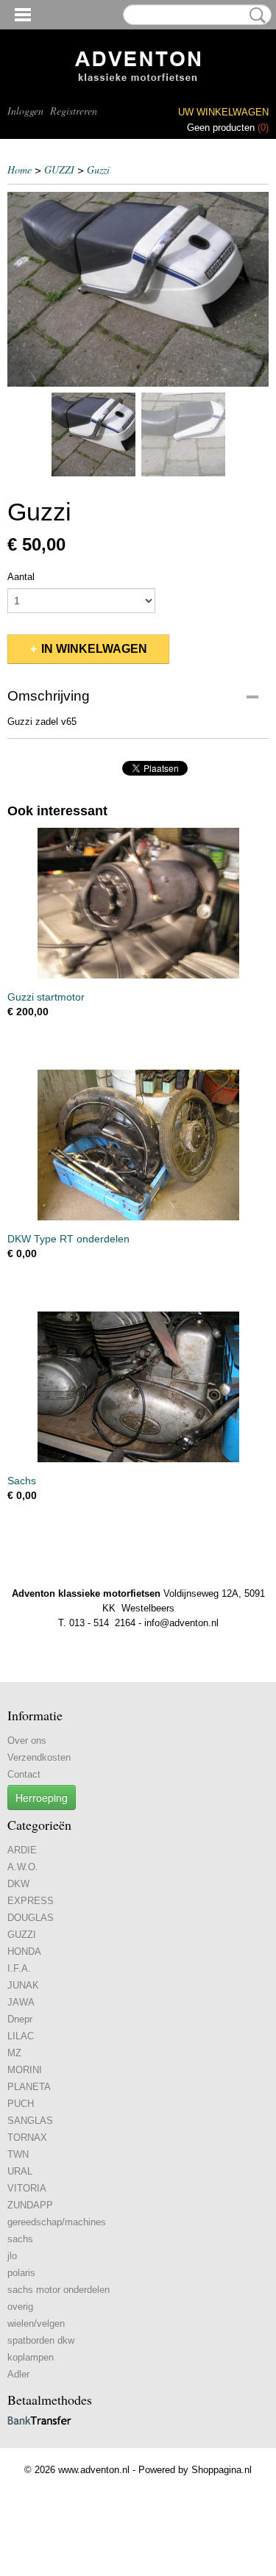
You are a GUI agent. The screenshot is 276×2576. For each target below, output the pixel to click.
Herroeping (42, 1797)
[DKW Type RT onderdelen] (138, 1145)
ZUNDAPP (30, 2205)
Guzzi (98, 169)
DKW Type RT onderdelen (68, 1239)
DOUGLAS (31, 1918)
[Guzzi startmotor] (138, 903)
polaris (21, 2273)
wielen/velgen (36, 2323)
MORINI (25, 2070)
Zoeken (255, 15)
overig (20, 2307)
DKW (18, 1884)
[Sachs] (138, 1387)
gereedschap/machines (57, 2222)
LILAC (21, 2036)
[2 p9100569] (138, 289)
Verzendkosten (39, 1757)
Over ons (27, 1740)
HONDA (24, 1951)
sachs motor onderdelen (59, 2290)
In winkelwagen (94, 649)
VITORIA (27, 2188)
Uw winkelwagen (223, 112)
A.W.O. (23, 1867)
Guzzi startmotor (46, 997)
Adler (18, 2374)
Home (20, 169)
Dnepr (20, 2019)
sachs (20, 2239)
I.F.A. (19, 1968)
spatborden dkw (41, 2340)
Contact (24, 1774)
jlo (12, 2256)
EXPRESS (31, 1901)
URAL (20, 2171)
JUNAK (23, 1985)
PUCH (21, 2104)
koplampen (31, 2357)
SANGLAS (30, 2121)
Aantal (21, 577)
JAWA (21, 2002)
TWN (18, 2154)
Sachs (22, 1481)
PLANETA (29, 2087)
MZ (14, 2053)
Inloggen (25, 111)
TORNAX (27, 2137)
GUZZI (59, 169)
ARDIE (22, 1850)
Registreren (74, 111)
